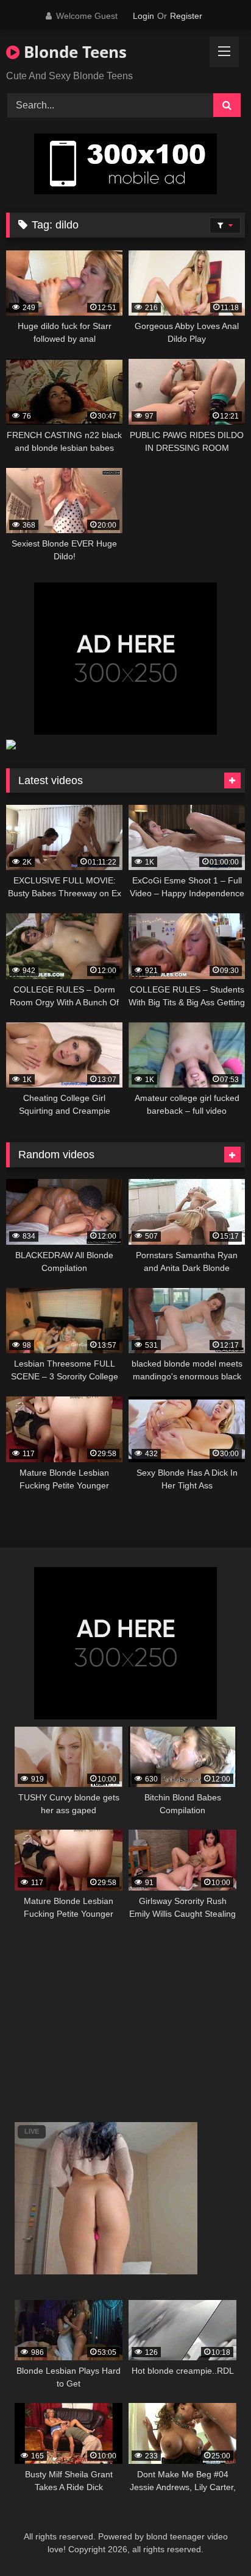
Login (143, 16)
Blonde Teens (73, 52)
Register (186, 16)
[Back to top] (213, 2540)
